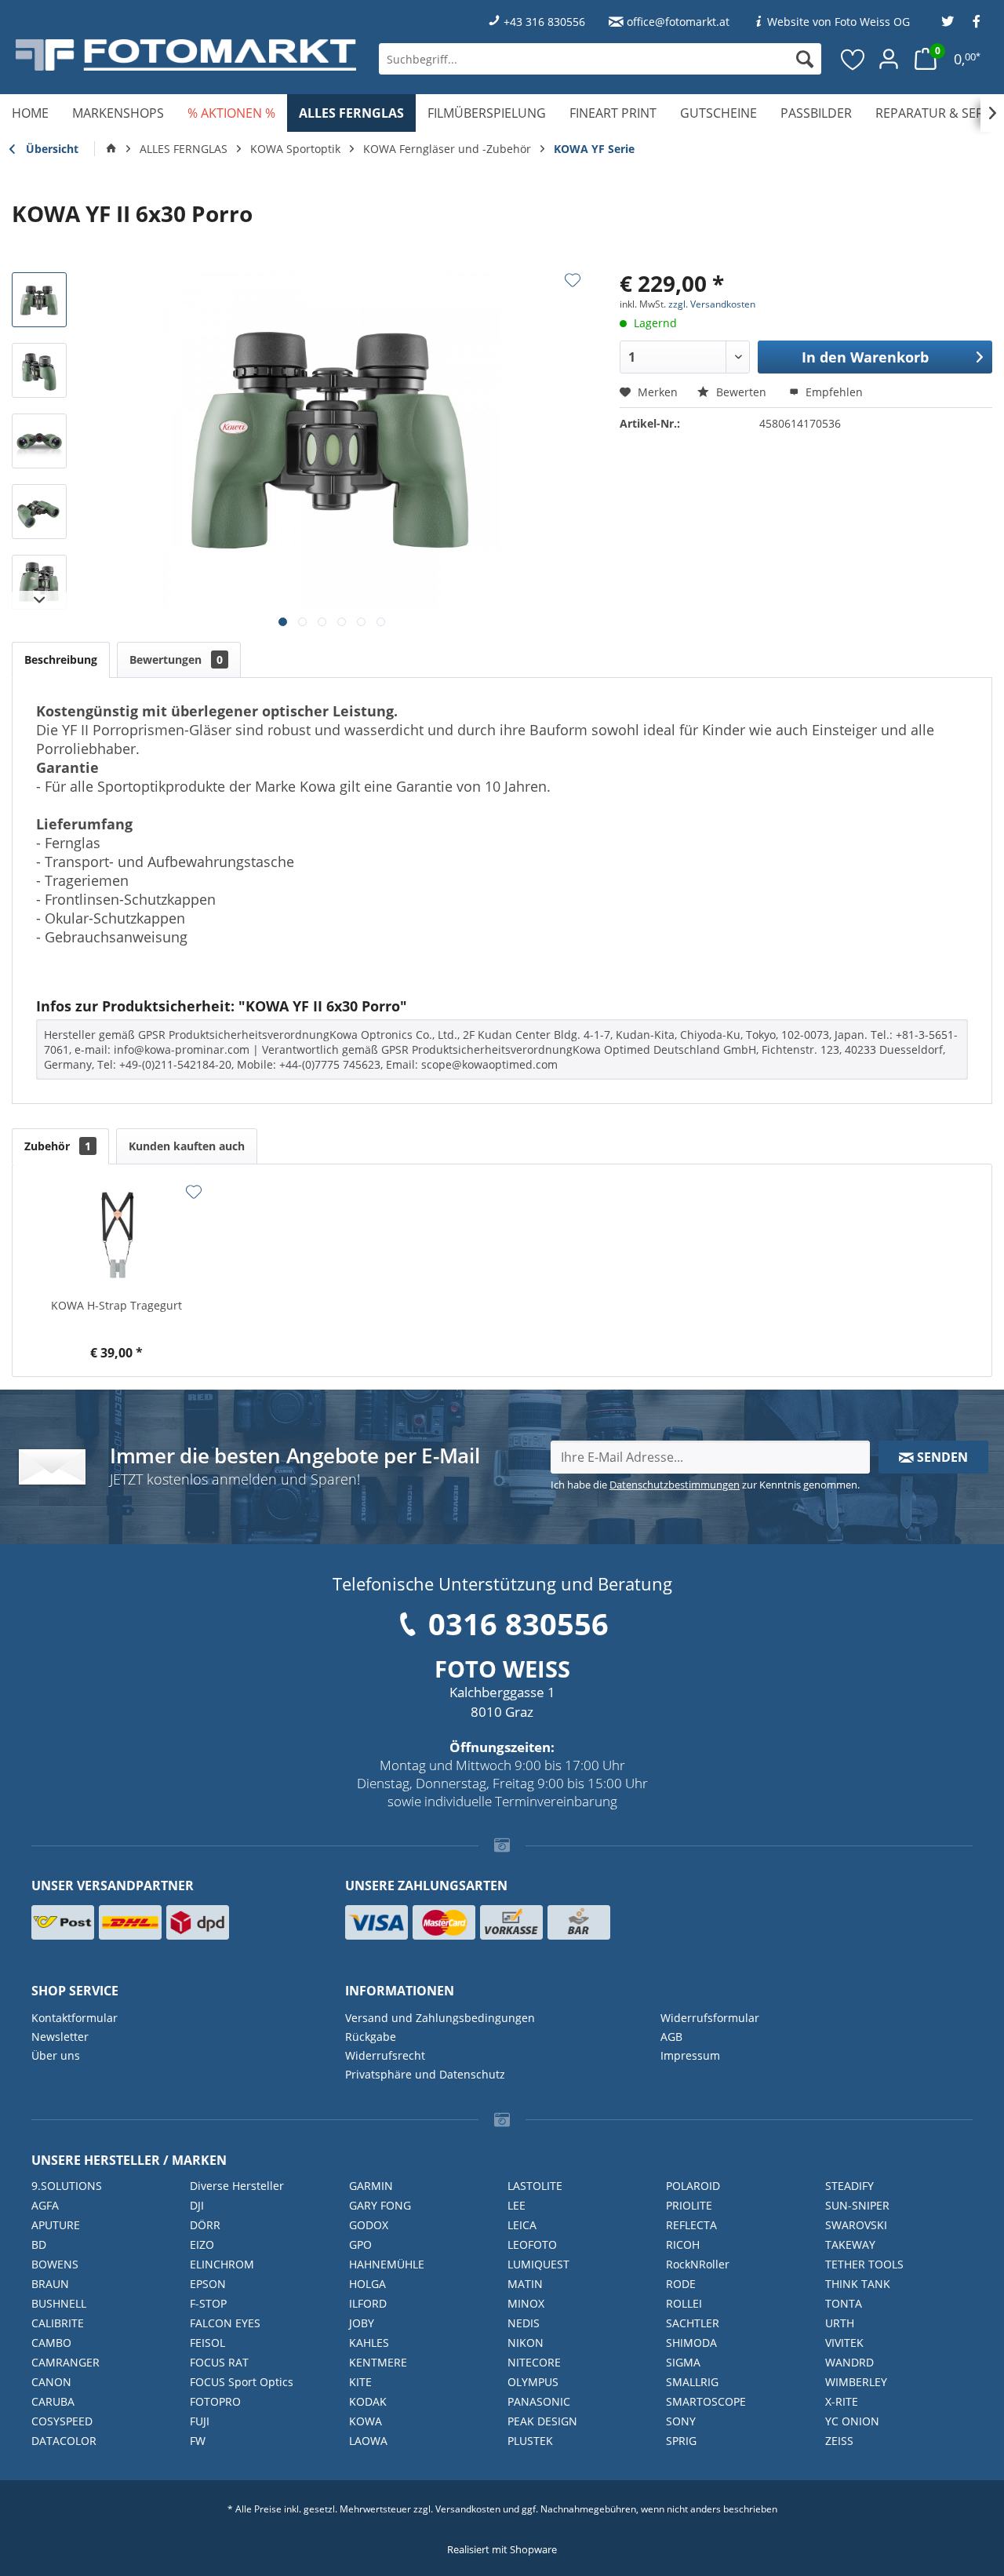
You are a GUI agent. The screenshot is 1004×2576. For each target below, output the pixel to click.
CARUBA (53, 2401)
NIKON (526, 2343)
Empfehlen (833, 392)
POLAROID (693, 2186)
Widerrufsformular (710, 2018)
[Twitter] (948, 22)
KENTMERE (378, 2362)
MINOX (526, 2303)
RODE (681, 2284)
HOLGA (367, 2284)
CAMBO (51, 2343)
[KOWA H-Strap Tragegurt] (117, 1235)
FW (198, 2441)
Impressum (690, 2055)
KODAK (368, 2401)
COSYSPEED (62, 2421)
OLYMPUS (533, 2382)
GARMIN (371, 2186)
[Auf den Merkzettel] (573, 280)
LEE (517, 2205)
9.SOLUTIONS (67, 2186)
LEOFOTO (532, 2244)
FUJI (200, 2421)
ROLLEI (684, 2303)
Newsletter (60, 2037)
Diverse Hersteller (237, 2186)
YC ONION (852, 2421)
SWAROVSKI (856, 2225)
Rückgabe (371, 2037)
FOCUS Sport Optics (242, 2382)
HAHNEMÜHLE (387, 2264)
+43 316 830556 (544, 22)
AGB (671, 2037)
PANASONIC (539, 2401)
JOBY (362, 2323)
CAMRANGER (65, 2362)
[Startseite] (111, 149)
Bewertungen (176, 659)
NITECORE (534, 2362)
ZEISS (839, 2441)
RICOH (683, 2244)
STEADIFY (849, 2186)
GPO (360, 2244)
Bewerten (741, 392)
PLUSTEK (530, 2441)
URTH (840, 2323)
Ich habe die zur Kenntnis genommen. (705, 1485)
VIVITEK (844, 2343)
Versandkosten (468, 2509)
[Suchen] (805, 59)
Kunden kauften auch (187, 1146)
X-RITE (842, 2401)
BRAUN (50, 2284)
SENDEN (941, 1457)
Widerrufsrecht (385, 2055)
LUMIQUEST (538, 2264)
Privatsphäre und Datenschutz (425, 2074)
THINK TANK (858, 2284)
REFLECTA (691, 2225)
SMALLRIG (692, 2382)
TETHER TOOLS (864, 2264)
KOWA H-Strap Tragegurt (116, 1305)
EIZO (202, 2244)
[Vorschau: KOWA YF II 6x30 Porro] (39, 300)
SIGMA (683, 2362)
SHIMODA (691, 2343)
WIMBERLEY (856, 2382)
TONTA (844, 2303)
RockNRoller (698, 2264)
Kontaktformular (75, 2018)
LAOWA (368, 2441)
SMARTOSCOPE (706, 2401)
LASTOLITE (535, 2186)
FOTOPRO (215, 2401)
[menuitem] (600, 59)
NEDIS (524, 2323)
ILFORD (368, 2303)
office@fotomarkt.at (678, 22)
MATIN (525, 2284)
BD (39, 2244)
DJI (197, 2205)
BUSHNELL (59, 2303)
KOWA (366, 2421)
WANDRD (849, 2362)
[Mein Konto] (889, 59)
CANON (51, 2382)
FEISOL (207, 2343)
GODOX (369, 2225)
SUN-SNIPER (857, 2205)
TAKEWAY (850, 2244)
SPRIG (681, 2441)
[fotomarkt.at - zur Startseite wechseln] (186, 55)
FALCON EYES (225, 2323)
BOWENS (55, 2264)
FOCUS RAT (219, 2362)
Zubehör (58, 1146)
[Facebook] (977, 22)
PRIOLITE (689, 2205)
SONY (681, 2421)
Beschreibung (61, 659)
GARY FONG (380, 2205)
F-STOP (208, 2303)
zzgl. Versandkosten (712, 304)
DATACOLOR (64, 2441)
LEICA (522, 2225)
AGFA (45, 2205)
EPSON (208, 2284)
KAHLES (369, 2343)
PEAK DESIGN (542, 2421)
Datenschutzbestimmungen (675, 1485)
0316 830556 (518, 1623)
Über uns (56, 2055)
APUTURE (56, 2225)
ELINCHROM (222, 2264)
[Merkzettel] (853, 59)
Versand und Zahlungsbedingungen (440, 2018)
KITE (360, 2382)
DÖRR (205, 2225)
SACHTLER (693, 2323)
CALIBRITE (58, 2323)
